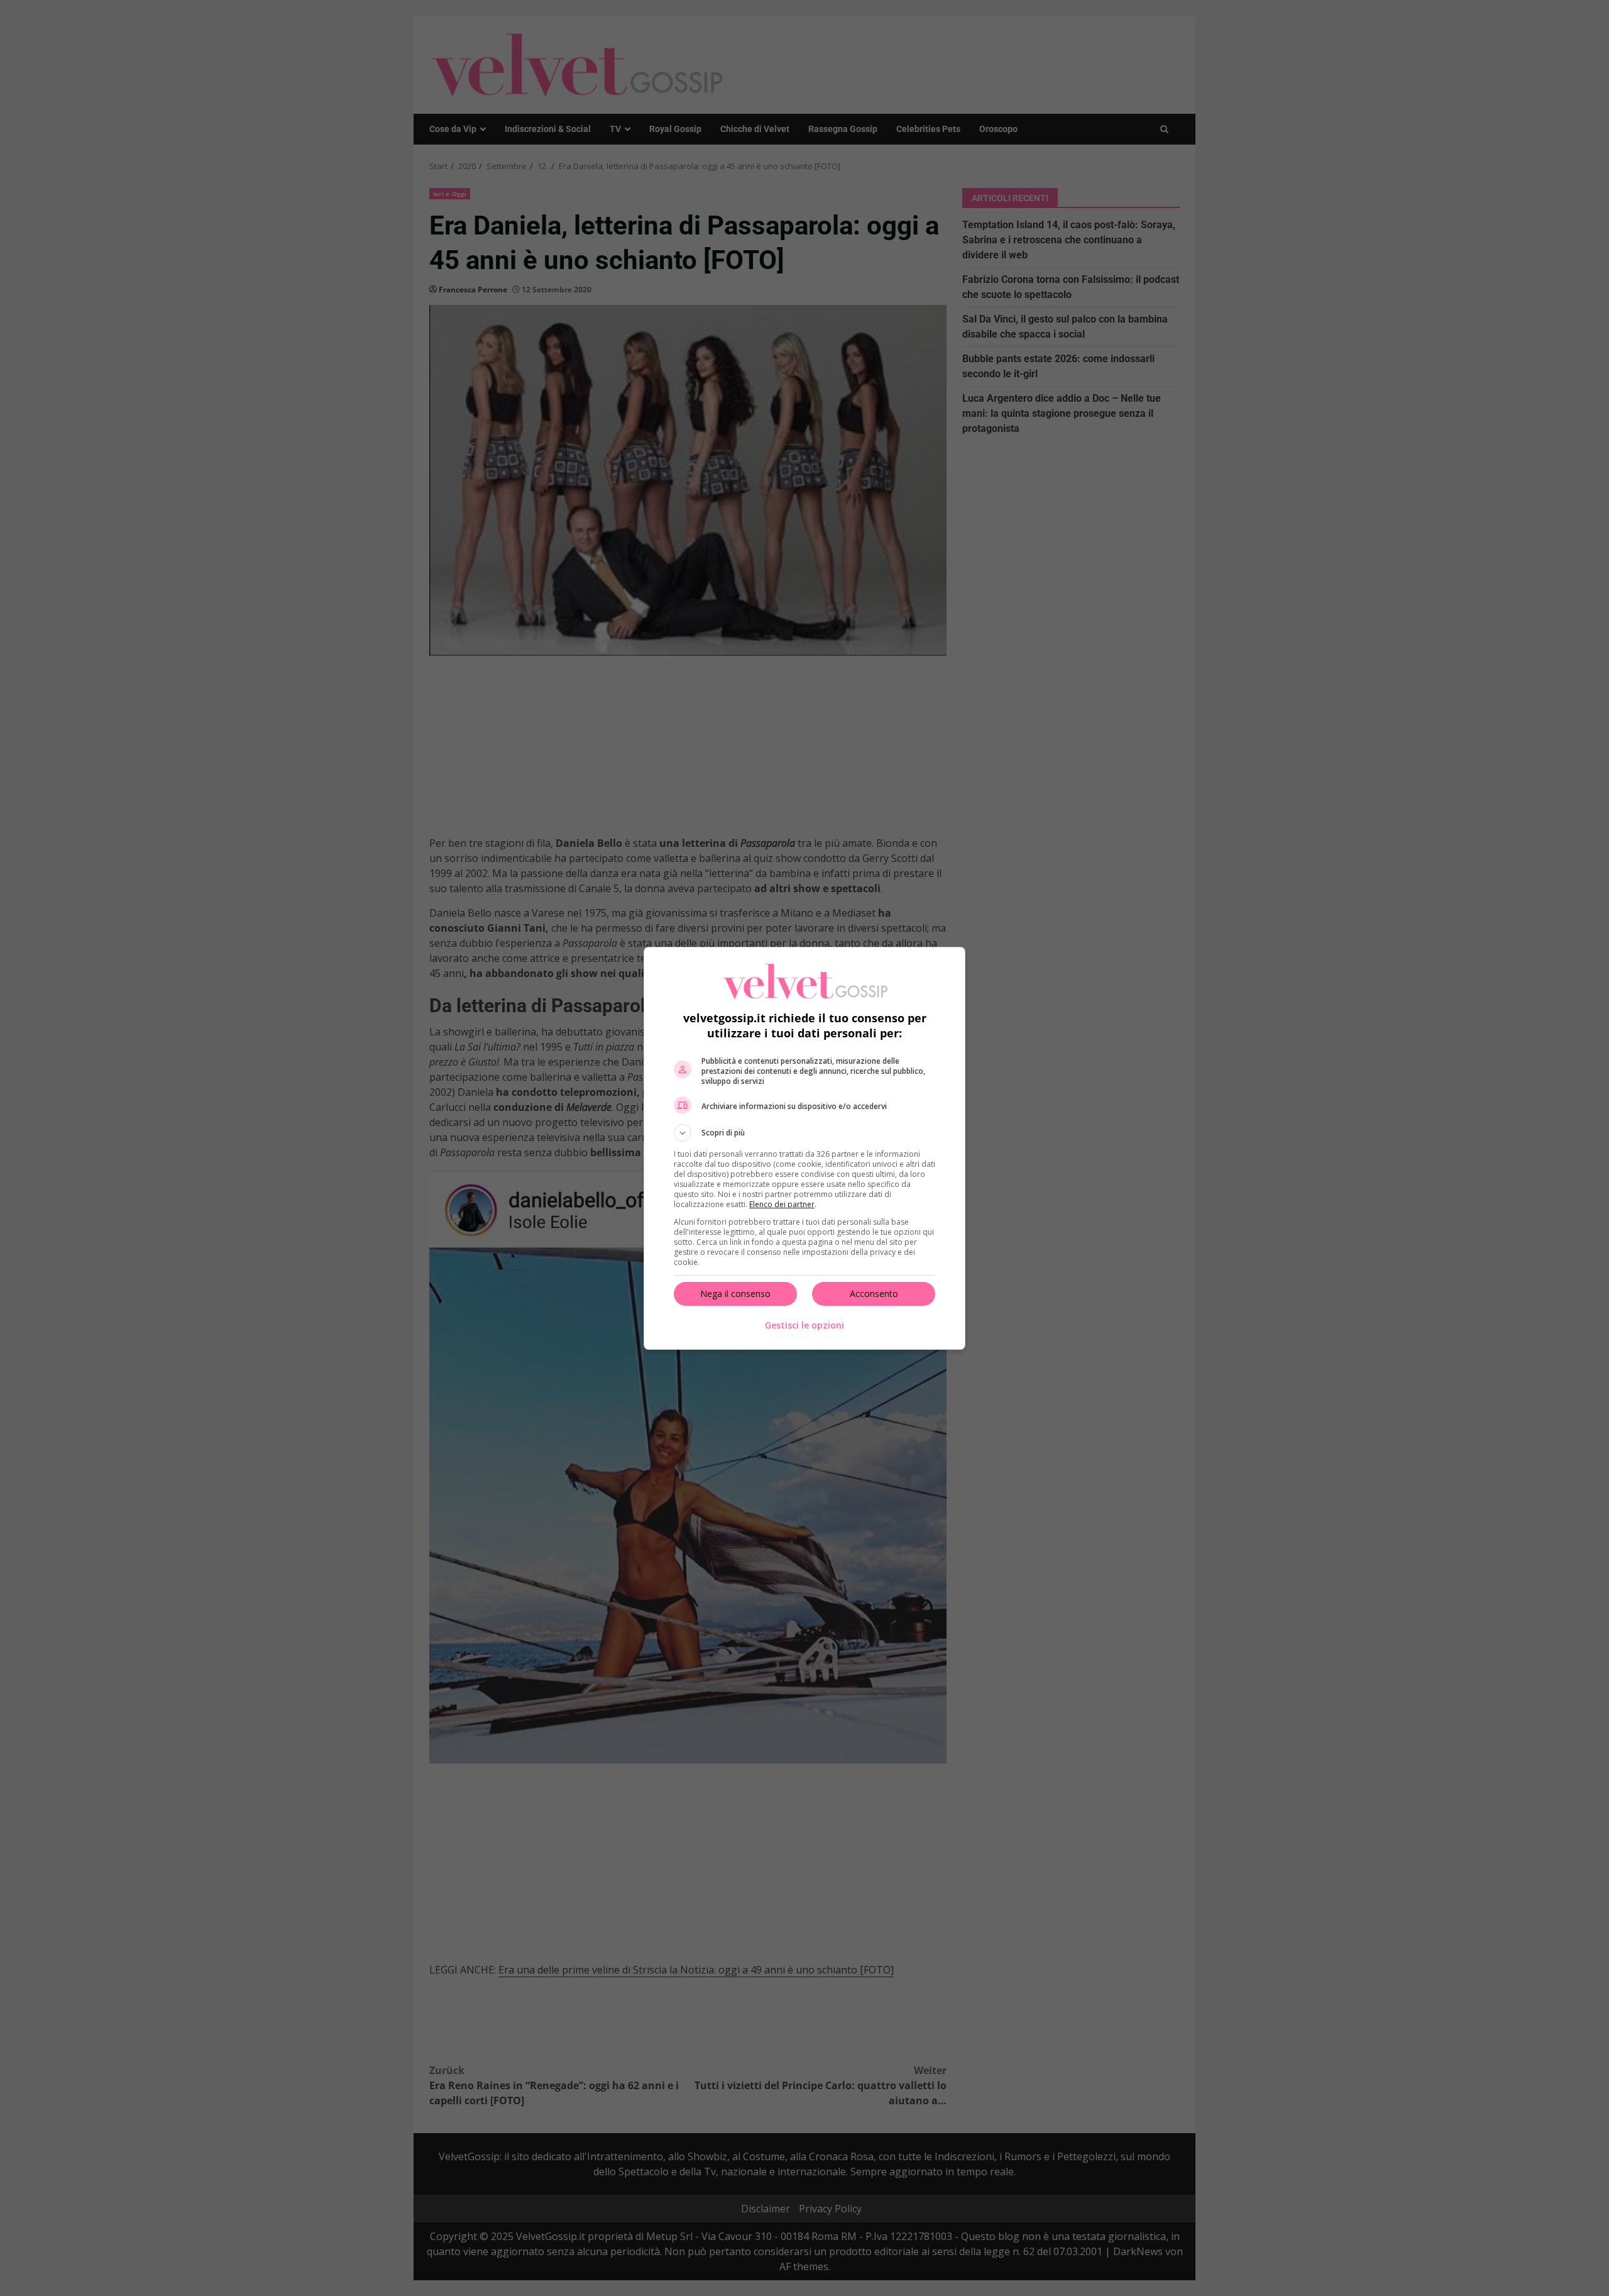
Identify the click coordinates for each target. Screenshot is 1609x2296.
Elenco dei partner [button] (782, 1204)
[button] (804, 1133)
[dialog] (804, 1148)
